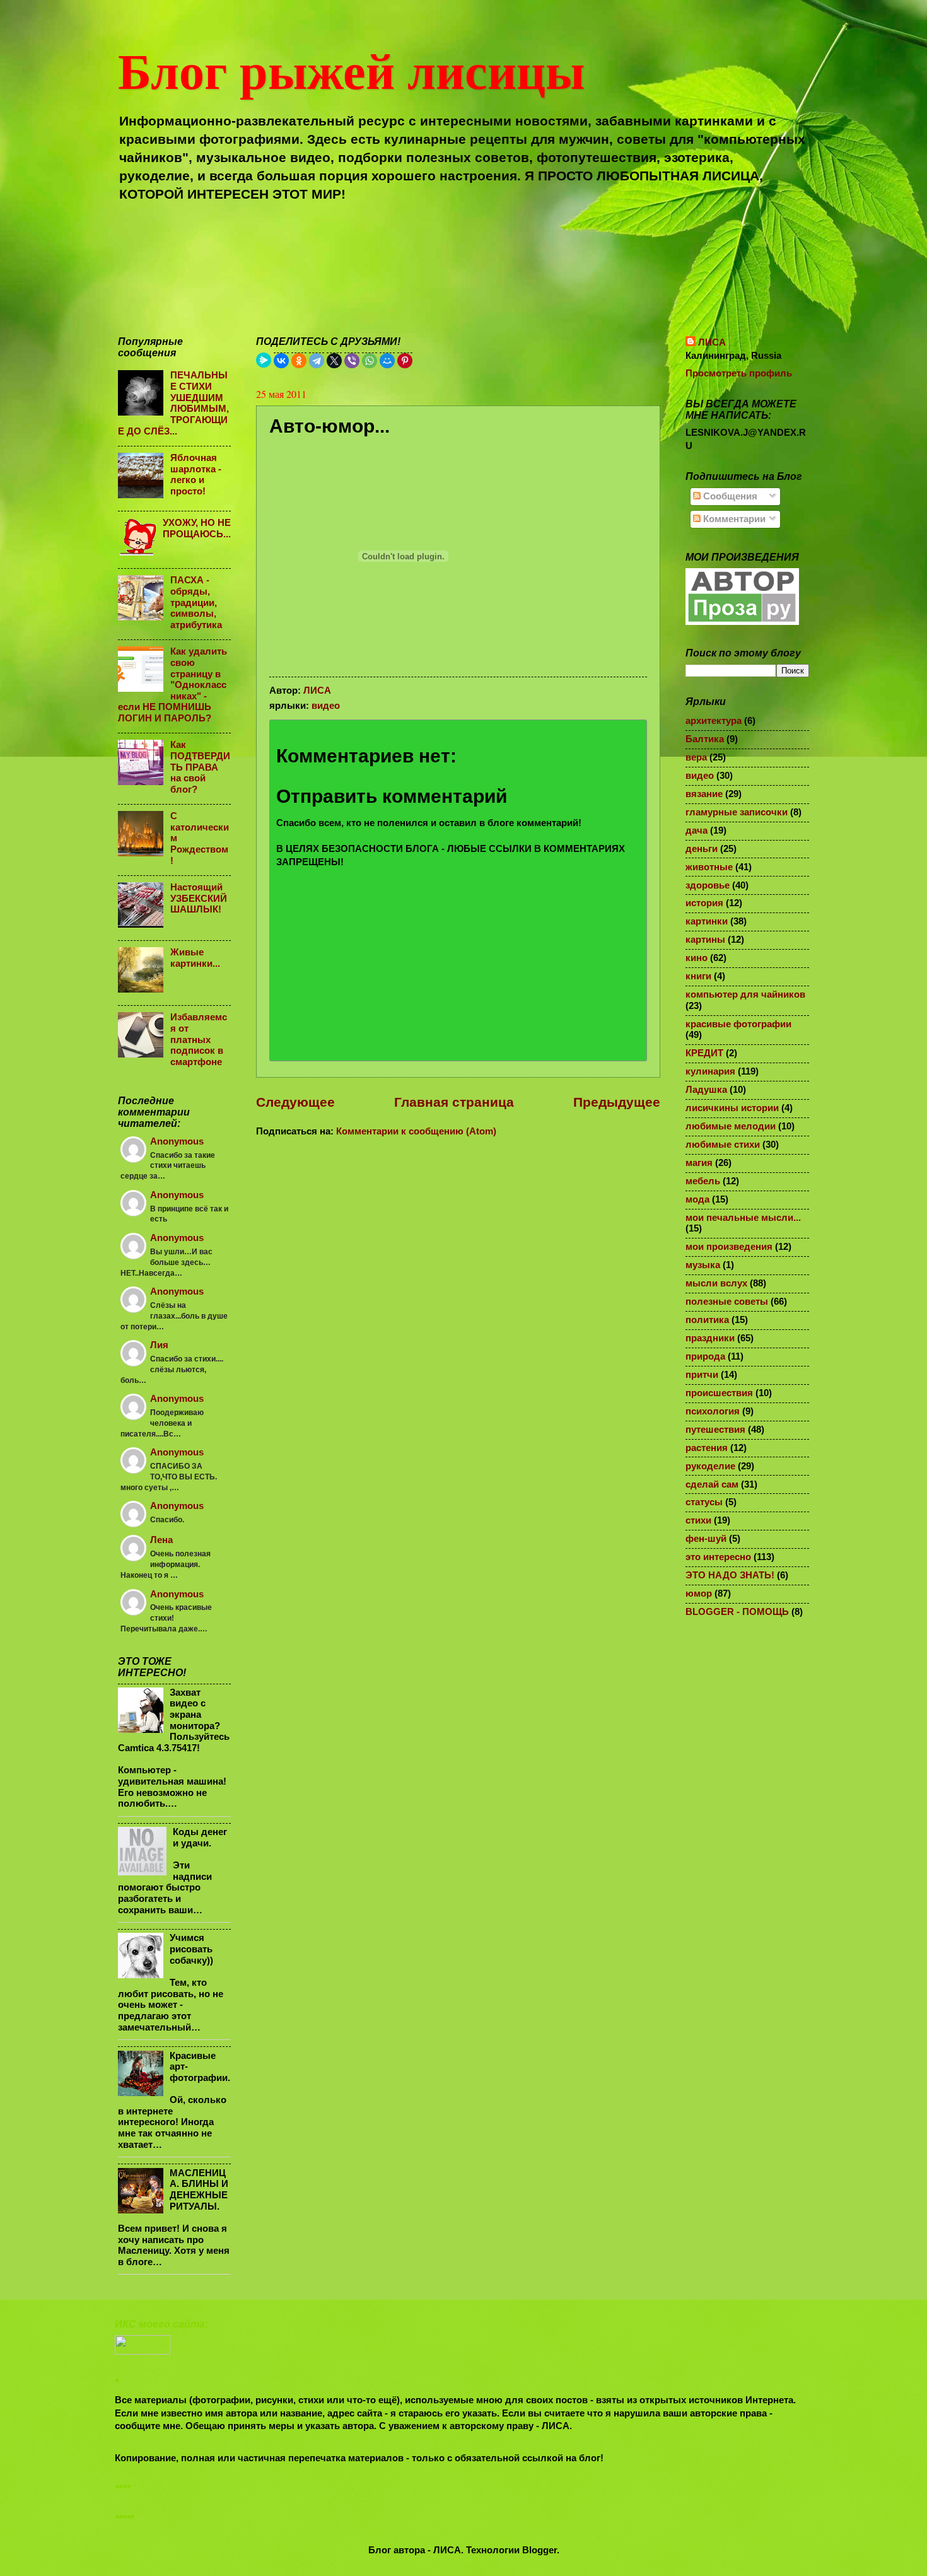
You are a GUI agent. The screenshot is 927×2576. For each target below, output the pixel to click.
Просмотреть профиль (739, 373)
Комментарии (733, 519)
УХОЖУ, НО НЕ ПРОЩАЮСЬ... (197, 528)
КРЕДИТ (704, 1053)
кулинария (710, 1071)
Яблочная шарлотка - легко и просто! (196, 475)
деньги (702, 849)
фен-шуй (706, 1539)
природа (705, 1356)
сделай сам (712, 1484)
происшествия (719, 1393)
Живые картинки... (195, 958)
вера (696, 757)
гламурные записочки (737, 812)
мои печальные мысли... (743, 1218)
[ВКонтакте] (281, 361)
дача (697, 830)
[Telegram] (317, 361)
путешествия (715, 1430)
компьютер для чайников (745, 994)
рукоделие (710, 1466)
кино (697, 958)
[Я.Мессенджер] (264, 360)
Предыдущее (617, 1102)
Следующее (295, 1102)
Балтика (705, 739)
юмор (699, 1594)
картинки (707, 921)
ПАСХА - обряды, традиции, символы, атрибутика (196, 603)
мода (697, 1199)
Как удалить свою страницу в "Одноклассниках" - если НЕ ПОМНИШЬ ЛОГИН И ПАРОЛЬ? (172, 685)
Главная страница (454, 1102)
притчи (702, 1375)
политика (707, 1320)
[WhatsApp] (370, 361)
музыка (703, 1265)
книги (698, 976)
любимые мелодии (731, 1126)
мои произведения (729, 1247)
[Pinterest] (405, 361)
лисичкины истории (732, 1108)
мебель (703, 1181)
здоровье (708, 885)
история (704, 903)
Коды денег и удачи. (200, 1838)
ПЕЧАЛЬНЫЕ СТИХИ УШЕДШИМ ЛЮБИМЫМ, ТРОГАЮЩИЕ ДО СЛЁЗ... (173, 403)
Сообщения (729, 496)
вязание (704, 794)
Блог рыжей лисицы (351, 69)
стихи (698, 1520)
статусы (704, 1502)
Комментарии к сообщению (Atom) (416, 1131)
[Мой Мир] (387, 361)
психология (713, 1411)
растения (707, 1448)
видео (326, 706)
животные (709, 867)
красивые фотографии (738, 1024)
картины (705, 940)
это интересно (718, 1557)
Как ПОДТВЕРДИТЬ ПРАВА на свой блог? (200, 767)
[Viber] (352, 361)
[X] (334, 361)
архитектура (714, 721)
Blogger (539, 2550)
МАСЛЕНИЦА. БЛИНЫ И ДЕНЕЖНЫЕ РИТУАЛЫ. (199, 2190)
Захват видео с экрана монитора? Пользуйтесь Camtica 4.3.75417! (174, 1720)
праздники (710, 1338)
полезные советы (727, 1302)
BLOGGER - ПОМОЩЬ (737, 1612)
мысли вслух (716, 1283)
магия (699, 1163)
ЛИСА (712, 342)
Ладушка (706, 1090)
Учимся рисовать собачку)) (191, 1949)
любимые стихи (723, 1145)
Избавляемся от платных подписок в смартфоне (199, 1040)
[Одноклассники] (299, 361)
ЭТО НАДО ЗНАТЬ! (730, 1575)
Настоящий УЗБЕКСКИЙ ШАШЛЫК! (199, 898)
